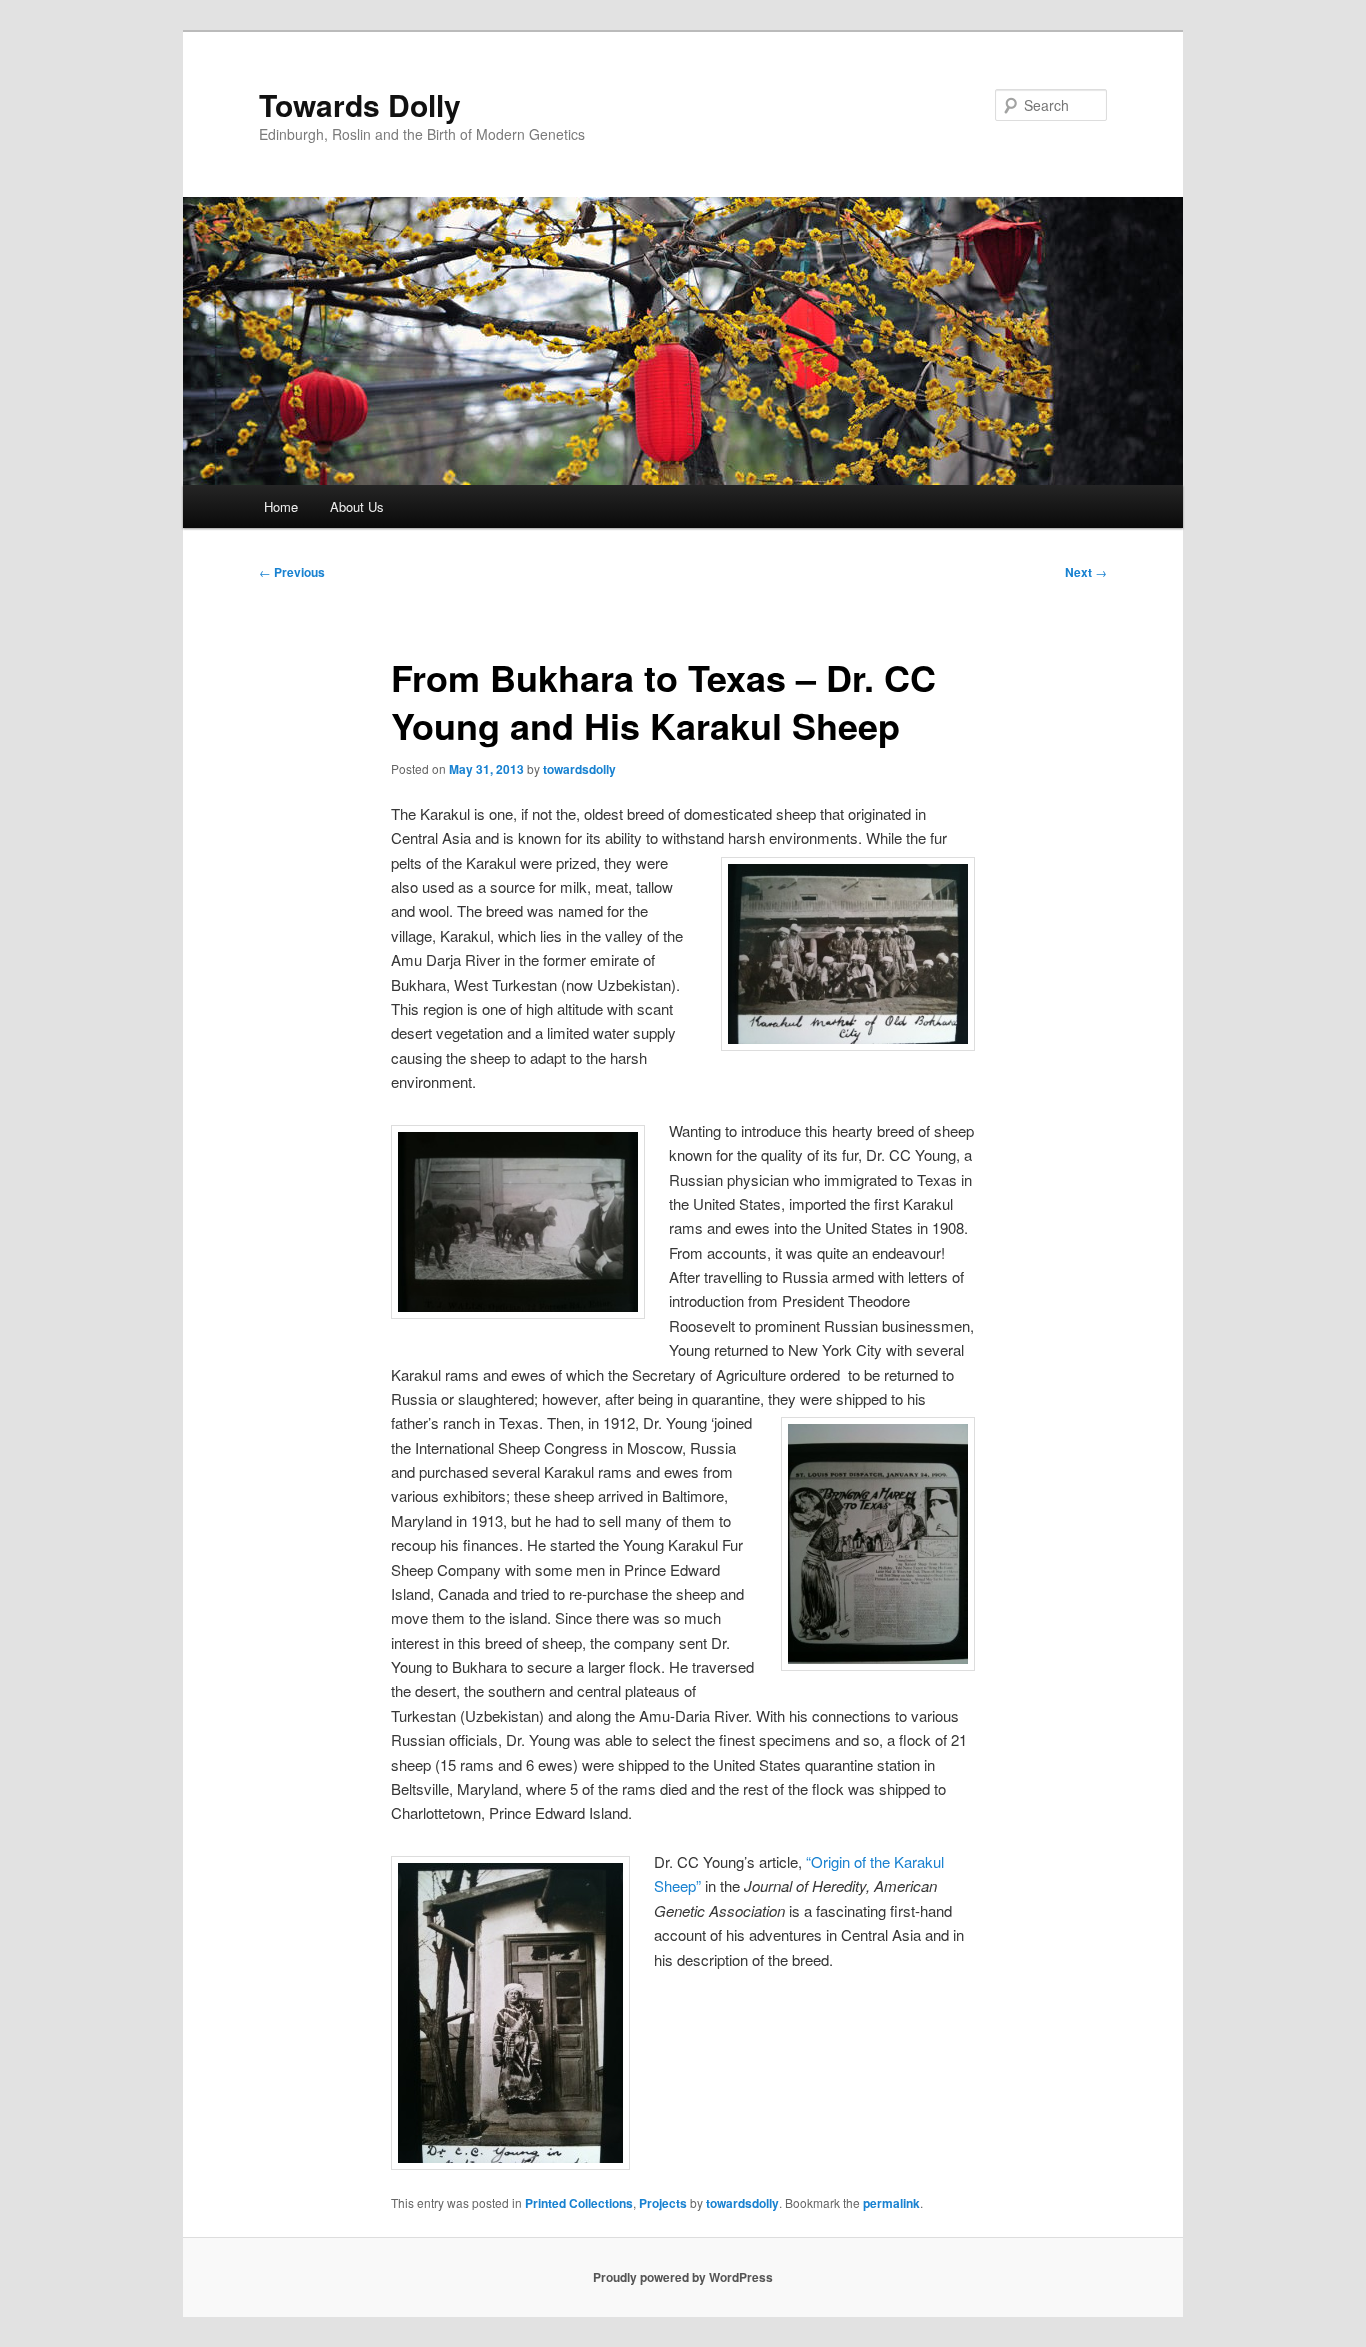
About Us (357, 506)
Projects (663, 2203)
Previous (292, 572)
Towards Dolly (360, 104)
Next (1086, 572)
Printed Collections (579, 2203)
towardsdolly (579, 769)
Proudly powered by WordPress (683, 2277)
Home (281, 506)
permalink (891, 2203)
